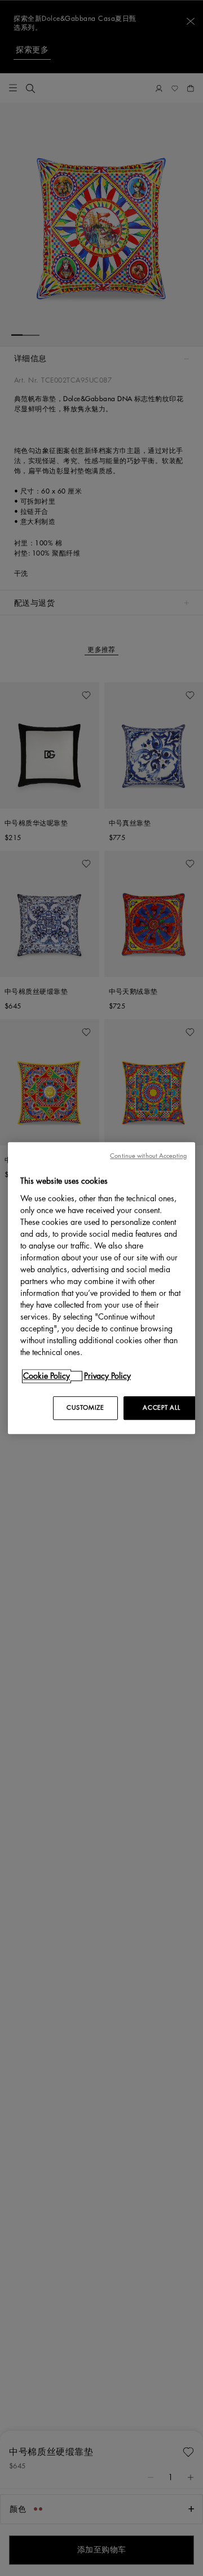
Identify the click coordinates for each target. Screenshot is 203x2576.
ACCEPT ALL (161, 1408)
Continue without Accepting (148, 1156)
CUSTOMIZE (85, 1408)
